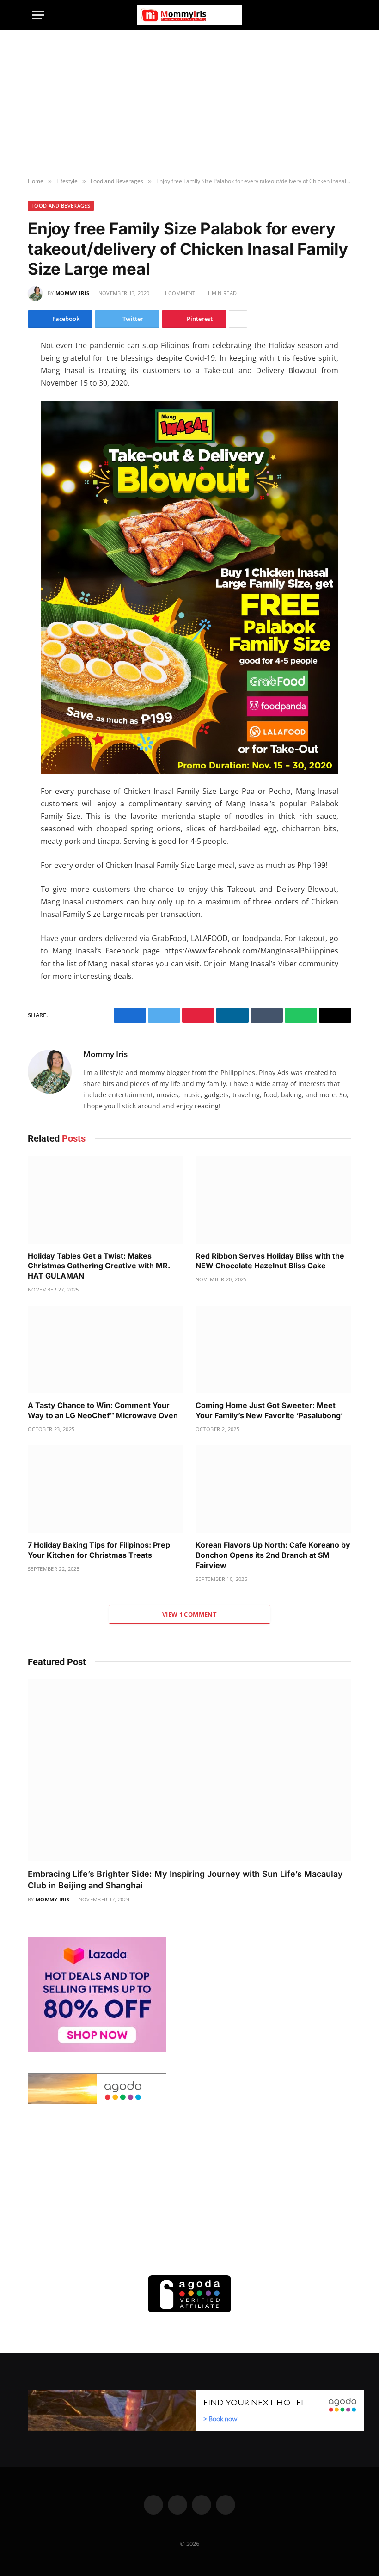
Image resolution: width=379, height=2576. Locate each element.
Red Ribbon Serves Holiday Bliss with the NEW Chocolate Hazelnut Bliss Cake (270, 1261)
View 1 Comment (189, 1614)
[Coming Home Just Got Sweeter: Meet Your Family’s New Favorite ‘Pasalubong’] (273, 1350)
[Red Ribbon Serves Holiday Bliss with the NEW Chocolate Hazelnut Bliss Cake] (273, 1200)
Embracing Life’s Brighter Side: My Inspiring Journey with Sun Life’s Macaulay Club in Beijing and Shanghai (185, 1879)
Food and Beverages (61, 206)
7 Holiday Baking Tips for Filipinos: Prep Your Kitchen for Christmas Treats (99, 1550)
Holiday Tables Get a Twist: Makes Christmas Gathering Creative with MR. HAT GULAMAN (99, 1266)
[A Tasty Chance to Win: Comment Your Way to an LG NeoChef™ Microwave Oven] (106, 1350)
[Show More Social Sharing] (238, 319)
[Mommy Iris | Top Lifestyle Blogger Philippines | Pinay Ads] (189, 15)
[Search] (342, 15)
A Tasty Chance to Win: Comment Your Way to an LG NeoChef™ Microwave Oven (104, 1410)
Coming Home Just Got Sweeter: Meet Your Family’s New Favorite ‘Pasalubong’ (269, 1410)
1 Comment (180, 293)
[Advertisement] (189, 104)
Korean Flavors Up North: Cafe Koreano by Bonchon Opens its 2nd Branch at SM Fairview (273, 1555)
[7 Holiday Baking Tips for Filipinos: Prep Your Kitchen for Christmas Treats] (106, 1489)
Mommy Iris (72, 293)
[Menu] (38, 15)
